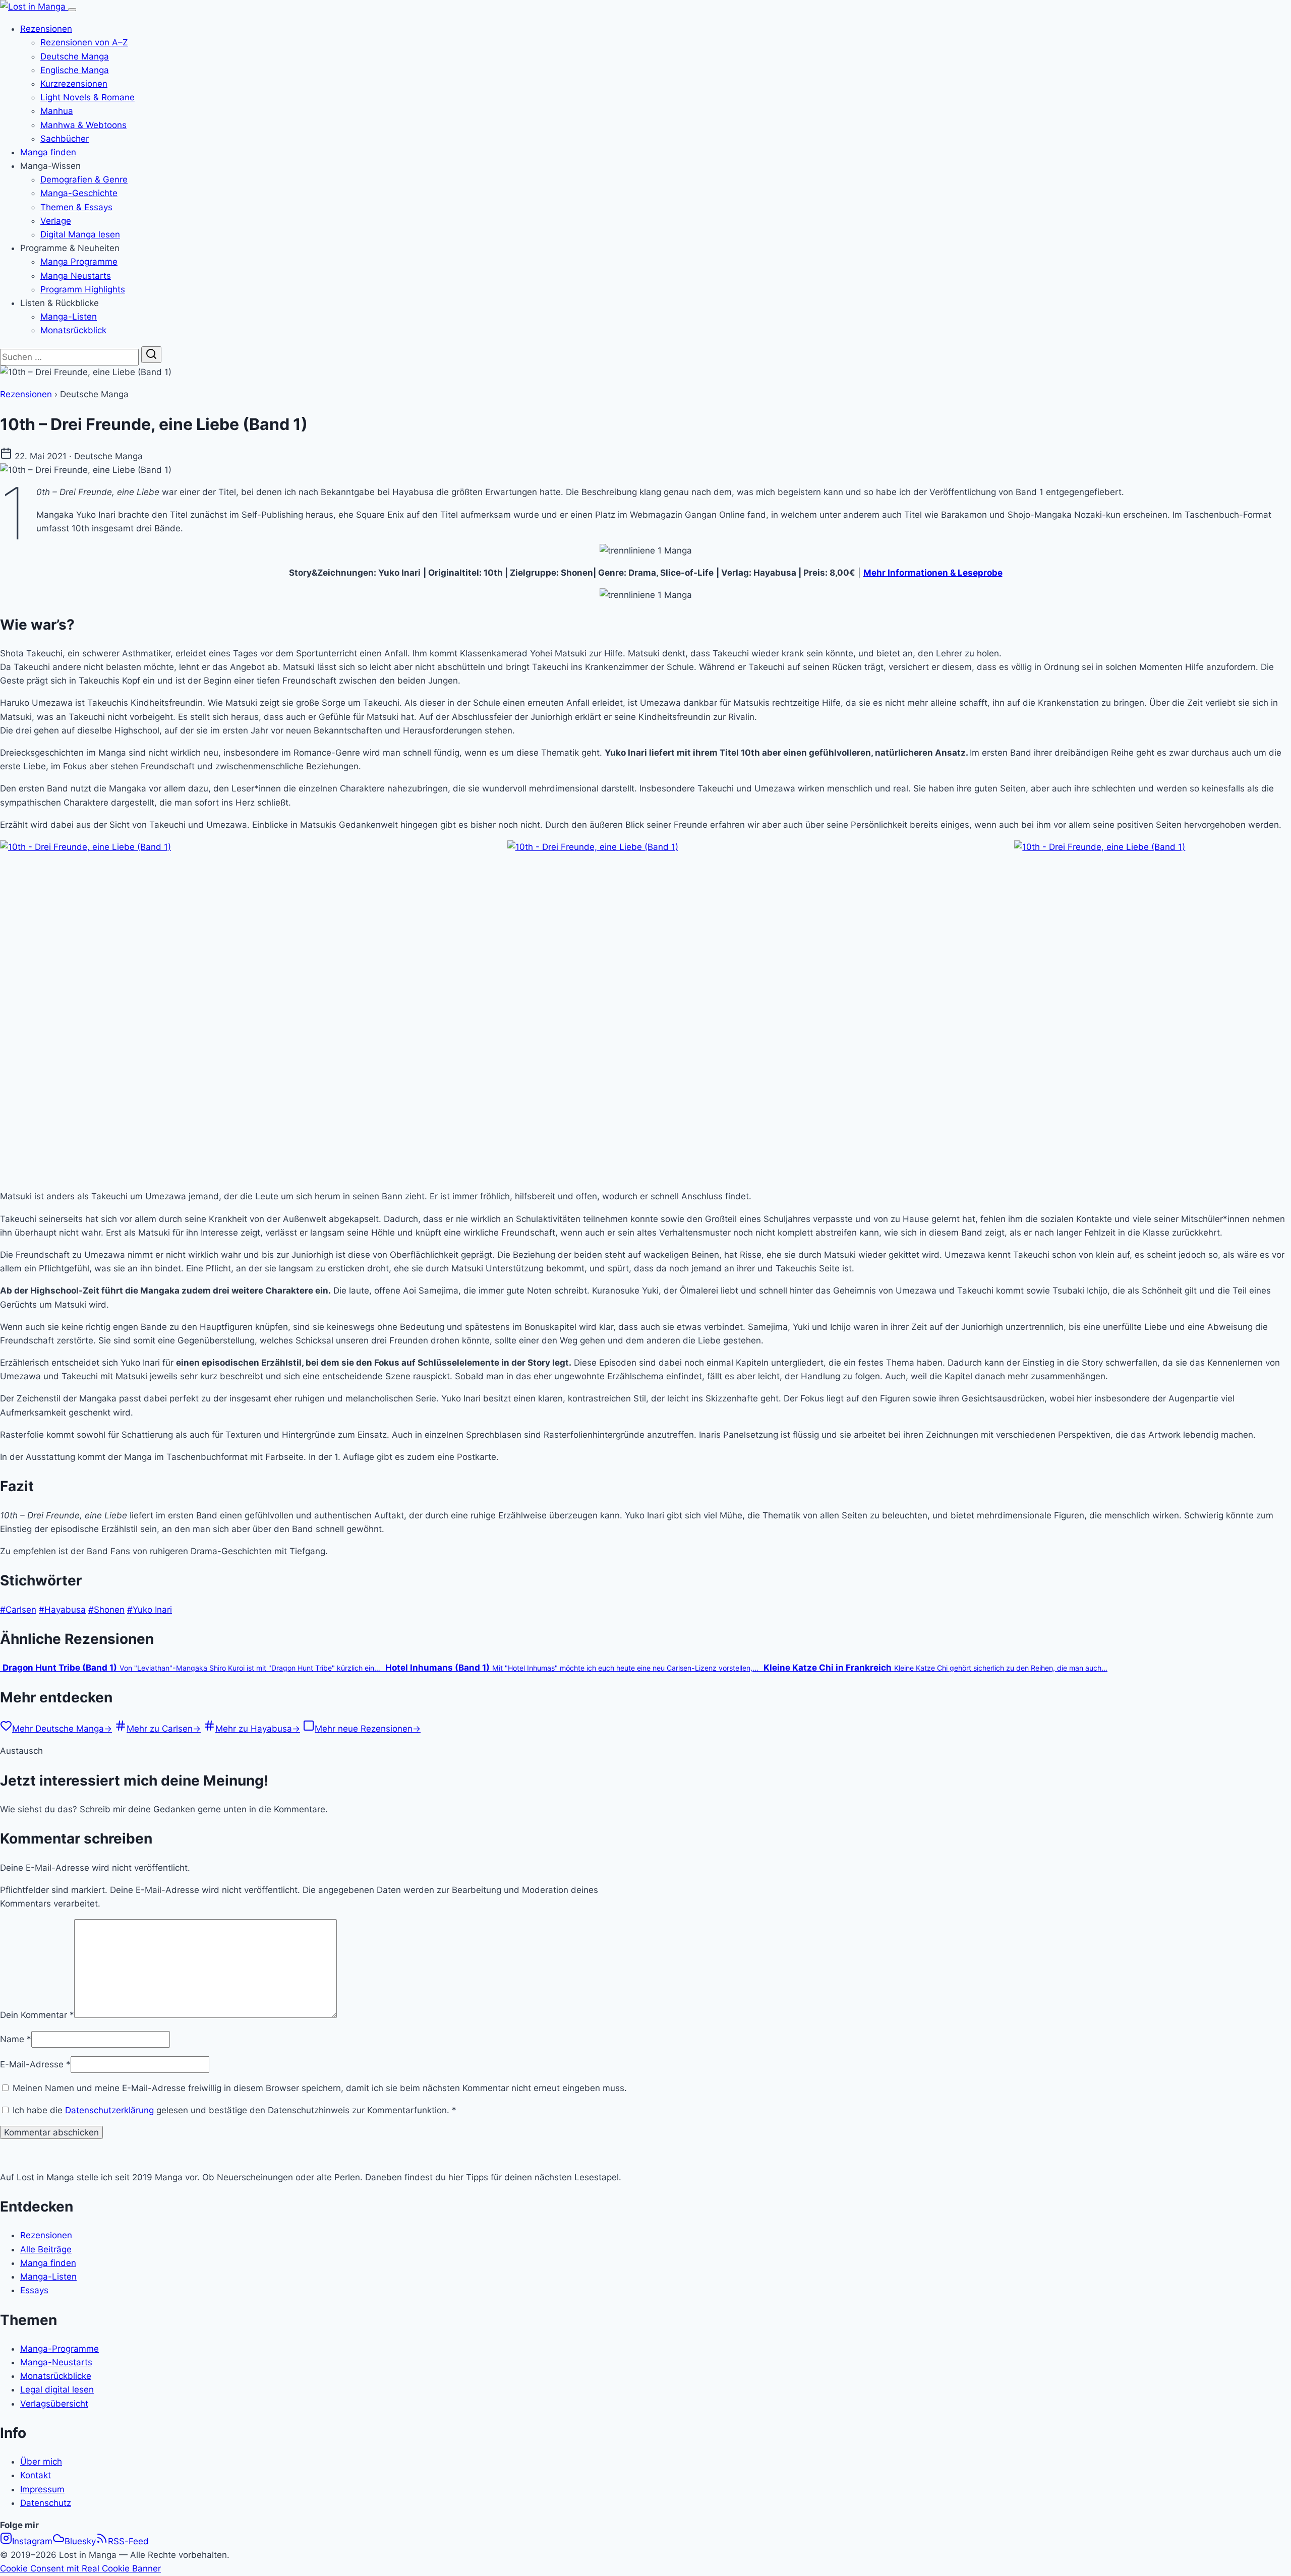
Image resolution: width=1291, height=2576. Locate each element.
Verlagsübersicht (54, 2404)
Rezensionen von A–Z (84, 42)
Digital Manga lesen (80, 234)
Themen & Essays (76, 207)
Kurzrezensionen (74, 84)
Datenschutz (46, 2503)
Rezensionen (46, 29)
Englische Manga (75, 70)
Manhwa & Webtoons (83, 125)
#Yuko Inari (150, 1610)
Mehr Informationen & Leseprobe (933, 573)
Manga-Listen (69, 317)
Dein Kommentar (37, 2015)
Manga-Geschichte (79, 193)
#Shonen (106, 1610)
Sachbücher (65, 139)
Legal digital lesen (57, 2389)
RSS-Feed (128, 2541)
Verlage (56, 221)
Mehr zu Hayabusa (258, 1729)
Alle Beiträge (46, 2249)
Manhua (57, 111)
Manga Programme (79, 262)
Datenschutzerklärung (109, 2110)
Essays (34, 2290)
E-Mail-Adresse (35, 2064)
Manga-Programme (60, 2349)
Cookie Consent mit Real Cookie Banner (80, 2568)
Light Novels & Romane (87, 97)
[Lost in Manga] (34, 7)
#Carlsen (18, 1610)
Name (16, 2039)
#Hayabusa (62, 1610)
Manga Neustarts (76, 276)
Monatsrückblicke (56, 2376)
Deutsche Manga (75, 56)
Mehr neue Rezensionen (368, 1729)
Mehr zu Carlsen (164, 1729)
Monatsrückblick (73, 330)
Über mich (41, 2462)
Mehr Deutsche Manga (62, 1729)
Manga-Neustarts (56, 2362)
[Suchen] (151, 355)
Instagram (32, 2541)
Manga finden (48, 152)
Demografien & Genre (84, 179)
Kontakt (36, 2475)
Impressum (42, 2489)
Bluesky (80, 2541)
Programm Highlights (83, 289)
